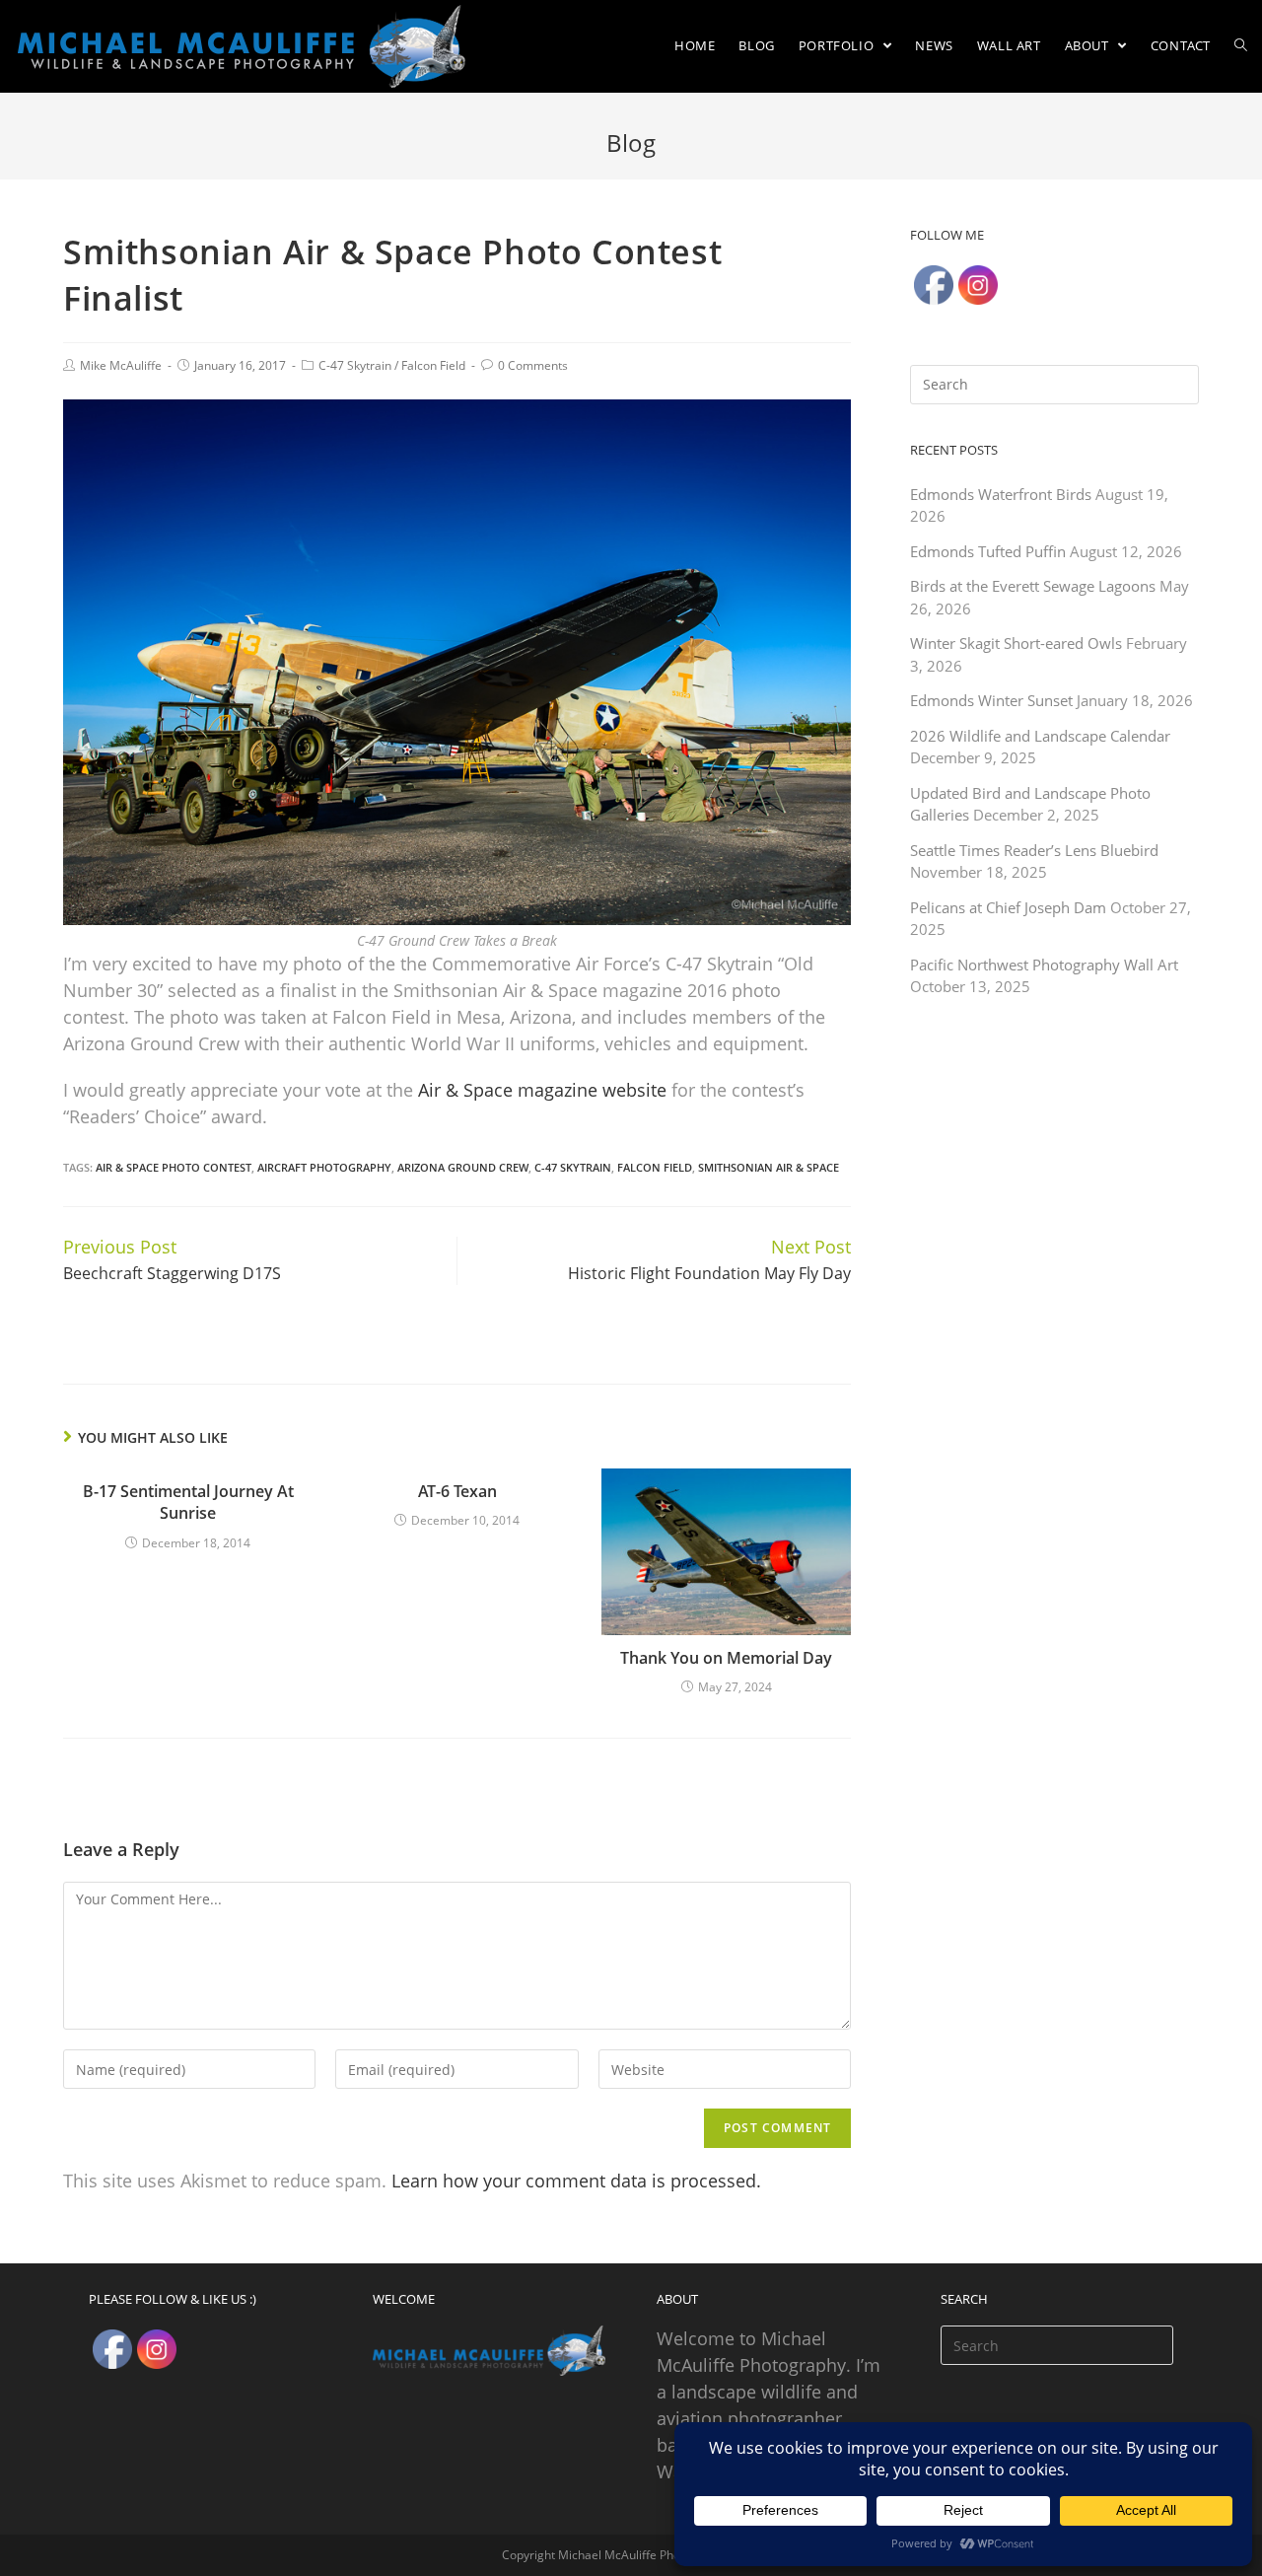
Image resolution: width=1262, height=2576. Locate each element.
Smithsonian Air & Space (769, 1167)
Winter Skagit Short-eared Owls (1016, 643)
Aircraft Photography (324, 1167)
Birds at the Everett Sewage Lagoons (1033, 586)
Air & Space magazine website (542, 1090)
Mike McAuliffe (121, 365)
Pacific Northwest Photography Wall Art (1044, 965)
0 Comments (533, 365)
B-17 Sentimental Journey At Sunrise (188, 1502)
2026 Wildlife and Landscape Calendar (1040, 736)
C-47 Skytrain (355, 365)
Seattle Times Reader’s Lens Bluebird (1034, 850)
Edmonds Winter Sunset (991, 700)
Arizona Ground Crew (463, 1167)
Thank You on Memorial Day (726, 1658)
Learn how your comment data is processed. (576, 2181)
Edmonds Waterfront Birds (1001, 494)
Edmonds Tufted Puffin (988, 551)
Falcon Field (433, 365)
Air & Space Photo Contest (174, 1167)
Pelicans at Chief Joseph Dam (1008, 907)
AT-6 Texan (457, 1491)
